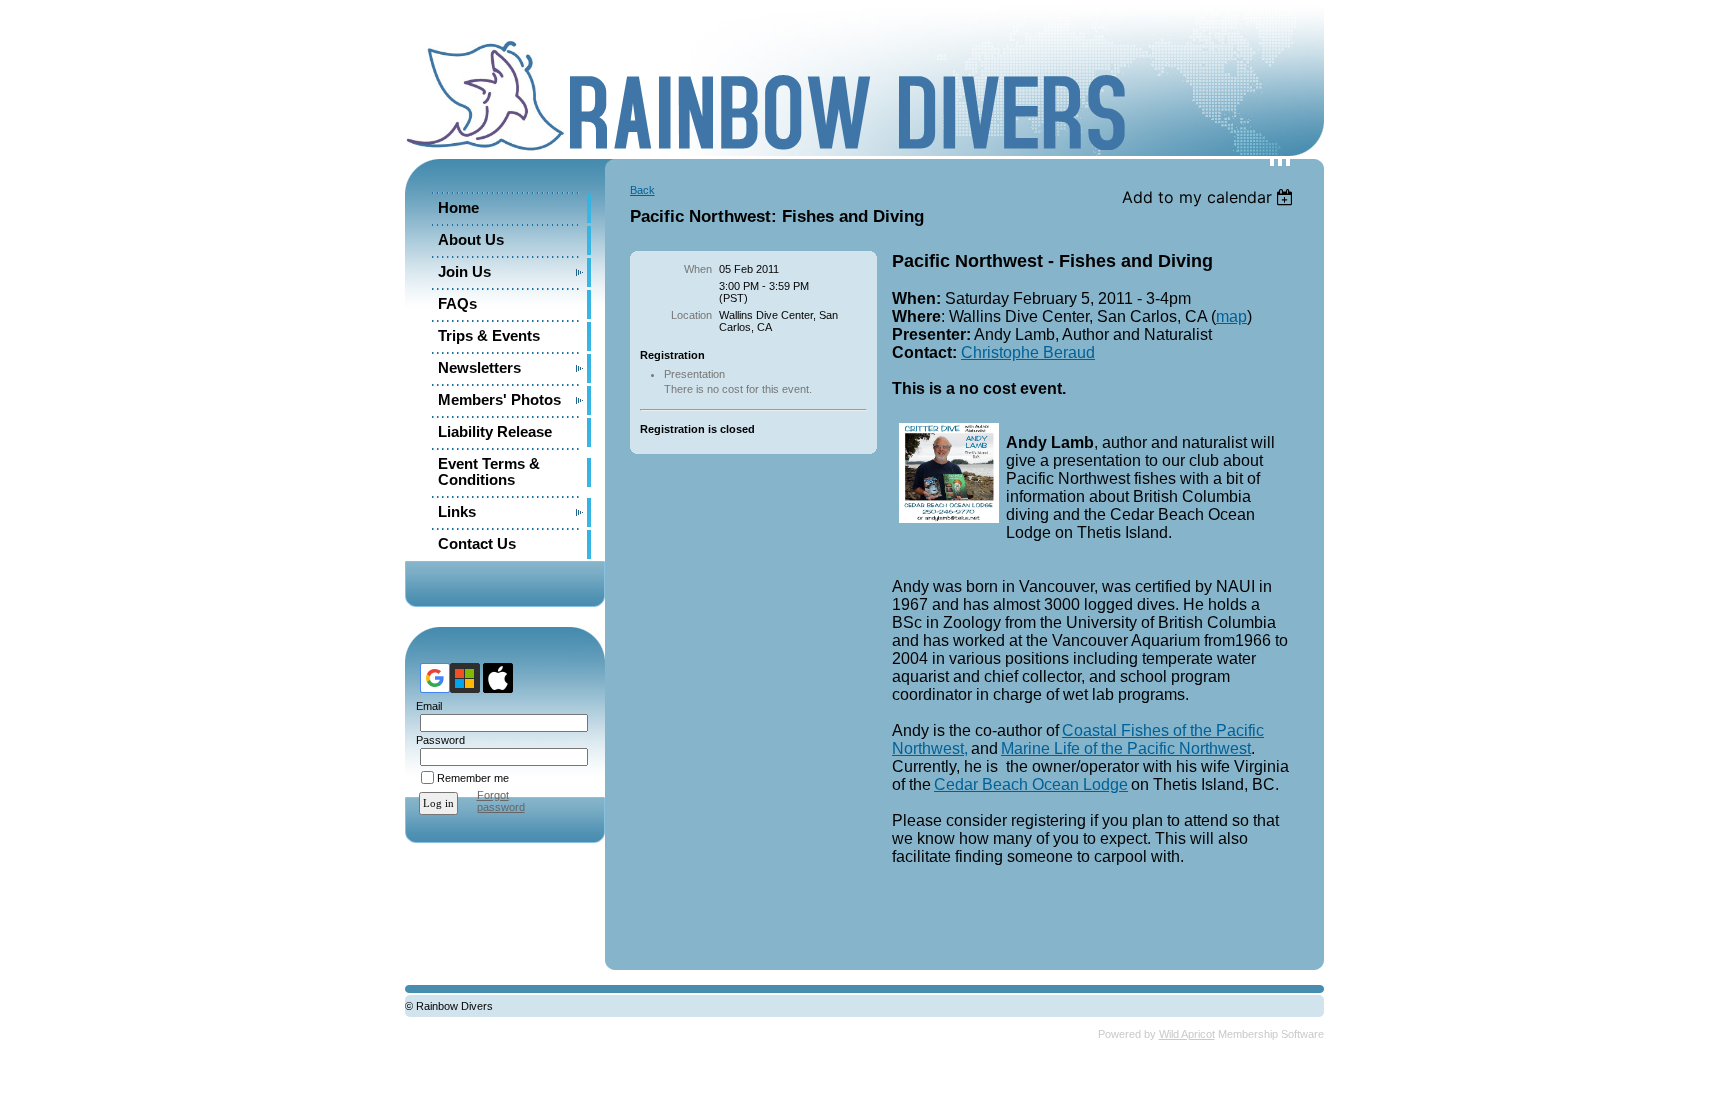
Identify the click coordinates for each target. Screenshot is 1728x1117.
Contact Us (477, 544)
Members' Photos (499, 400)
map (1231, 316)
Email (425, 706)
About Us (471, 240)
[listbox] (1210, 197)
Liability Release (495, 432)
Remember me (473, 778)
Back (642, 190)
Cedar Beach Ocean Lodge (1031, 784)
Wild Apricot (1187, 1034)
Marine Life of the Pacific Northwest (1126, 748)
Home (458, 208)
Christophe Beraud (1028, 352)
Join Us (464, 272)
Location (691, 315)
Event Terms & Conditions (489, 472)
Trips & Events (489, 336)
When (698, 269)
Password (437, 740)
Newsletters (479, 368)
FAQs (457, 304)
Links (457, 512)
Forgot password (501, 801)
